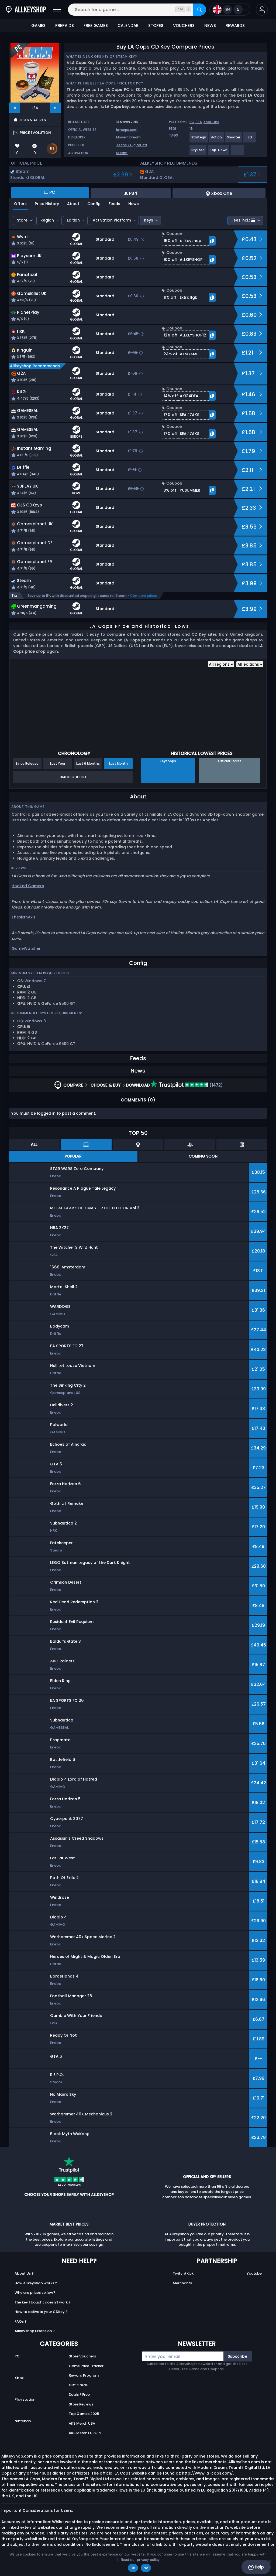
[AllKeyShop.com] (26, 10)
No (146, 2568)
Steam (122, 153)
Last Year (58, 763)
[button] (262, 10)
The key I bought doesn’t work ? (43, 2302)
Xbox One (211, 122)
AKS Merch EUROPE (85, 2433)
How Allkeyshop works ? (36, 2283)
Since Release (27, 763)
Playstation (25, 2399)
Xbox (19, 2378)
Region (47, 220)
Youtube (254, 2273)
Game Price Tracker (86, 2366)
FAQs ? (21, 2321)
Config (94, 204)
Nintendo (23, 2421)
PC (17, 2356)
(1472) (216, 1085)
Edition (73, 220)
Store (22, 220)
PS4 (199, 122)
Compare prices (144, 596)
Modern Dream (128, 137)
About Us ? (24, 2273)
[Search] (199, 10)
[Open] (57, 10)
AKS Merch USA (82, 2423)
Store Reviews (81, 2404)
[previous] (14, 108)
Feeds (114, 204)
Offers (20, 204)
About (73, 204)
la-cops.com (127, 130)
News (134, 204)
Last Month (118, 763)
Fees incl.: (241, 220)
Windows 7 (35, 981)
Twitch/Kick (183, 2273)
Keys (149, 220)
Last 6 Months (88, 763)
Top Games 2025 (84, 2414)
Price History (47, 204)
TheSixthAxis (23, 917)
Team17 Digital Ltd (132, 145)
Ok (133, 2568)
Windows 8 (35, 1021)
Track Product (73, 777)
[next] (55, 108)
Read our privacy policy (140, 2560)
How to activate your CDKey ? (41, 2312)
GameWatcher (26, 948)
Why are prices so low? (35, 2293)
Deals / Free (79, 2395)
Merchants (182, 2283)
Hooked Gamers (28, 886)
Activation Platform (112, 220)
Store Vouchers (82, 2356)
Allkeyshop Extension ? (35, 2331)
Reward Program (84, 2375)
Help (259, 2567)
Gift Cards (78, 2385)
